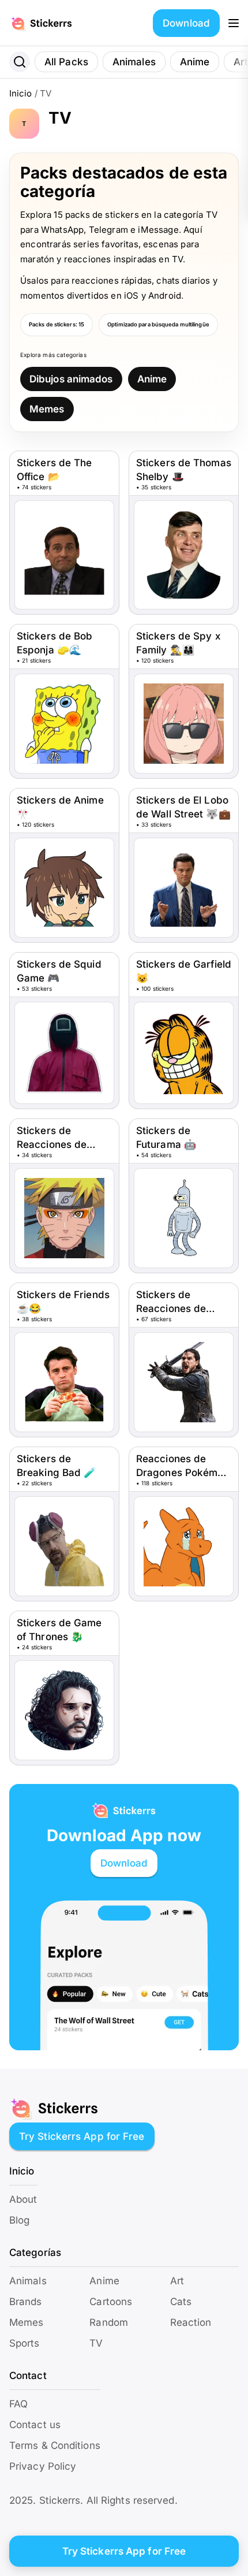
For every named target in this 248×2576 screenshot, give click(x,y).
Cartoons (111, 2302)
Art (177, 2281)
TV (96, 2343)
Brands (26, 2302)
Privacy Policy (43, 2466)
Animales (134, 62)
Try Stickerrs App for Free (82, 2136)
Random (109, 2322)
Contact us (35, 2425)
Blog (19, 2220)
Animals (28, 2281)
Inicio (21, 93)
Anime (195, 62)
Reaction (191, 2322)
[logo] (54, 23)
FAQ (18, 2404)
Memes (47, 409)
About (23, 2199)
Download (186, 23)
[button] (234, 23)
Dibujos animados (71, 379)
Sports (25, 2343)
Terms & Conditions (55, 2445)
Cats (181, 2302)
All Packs (66, 62)
